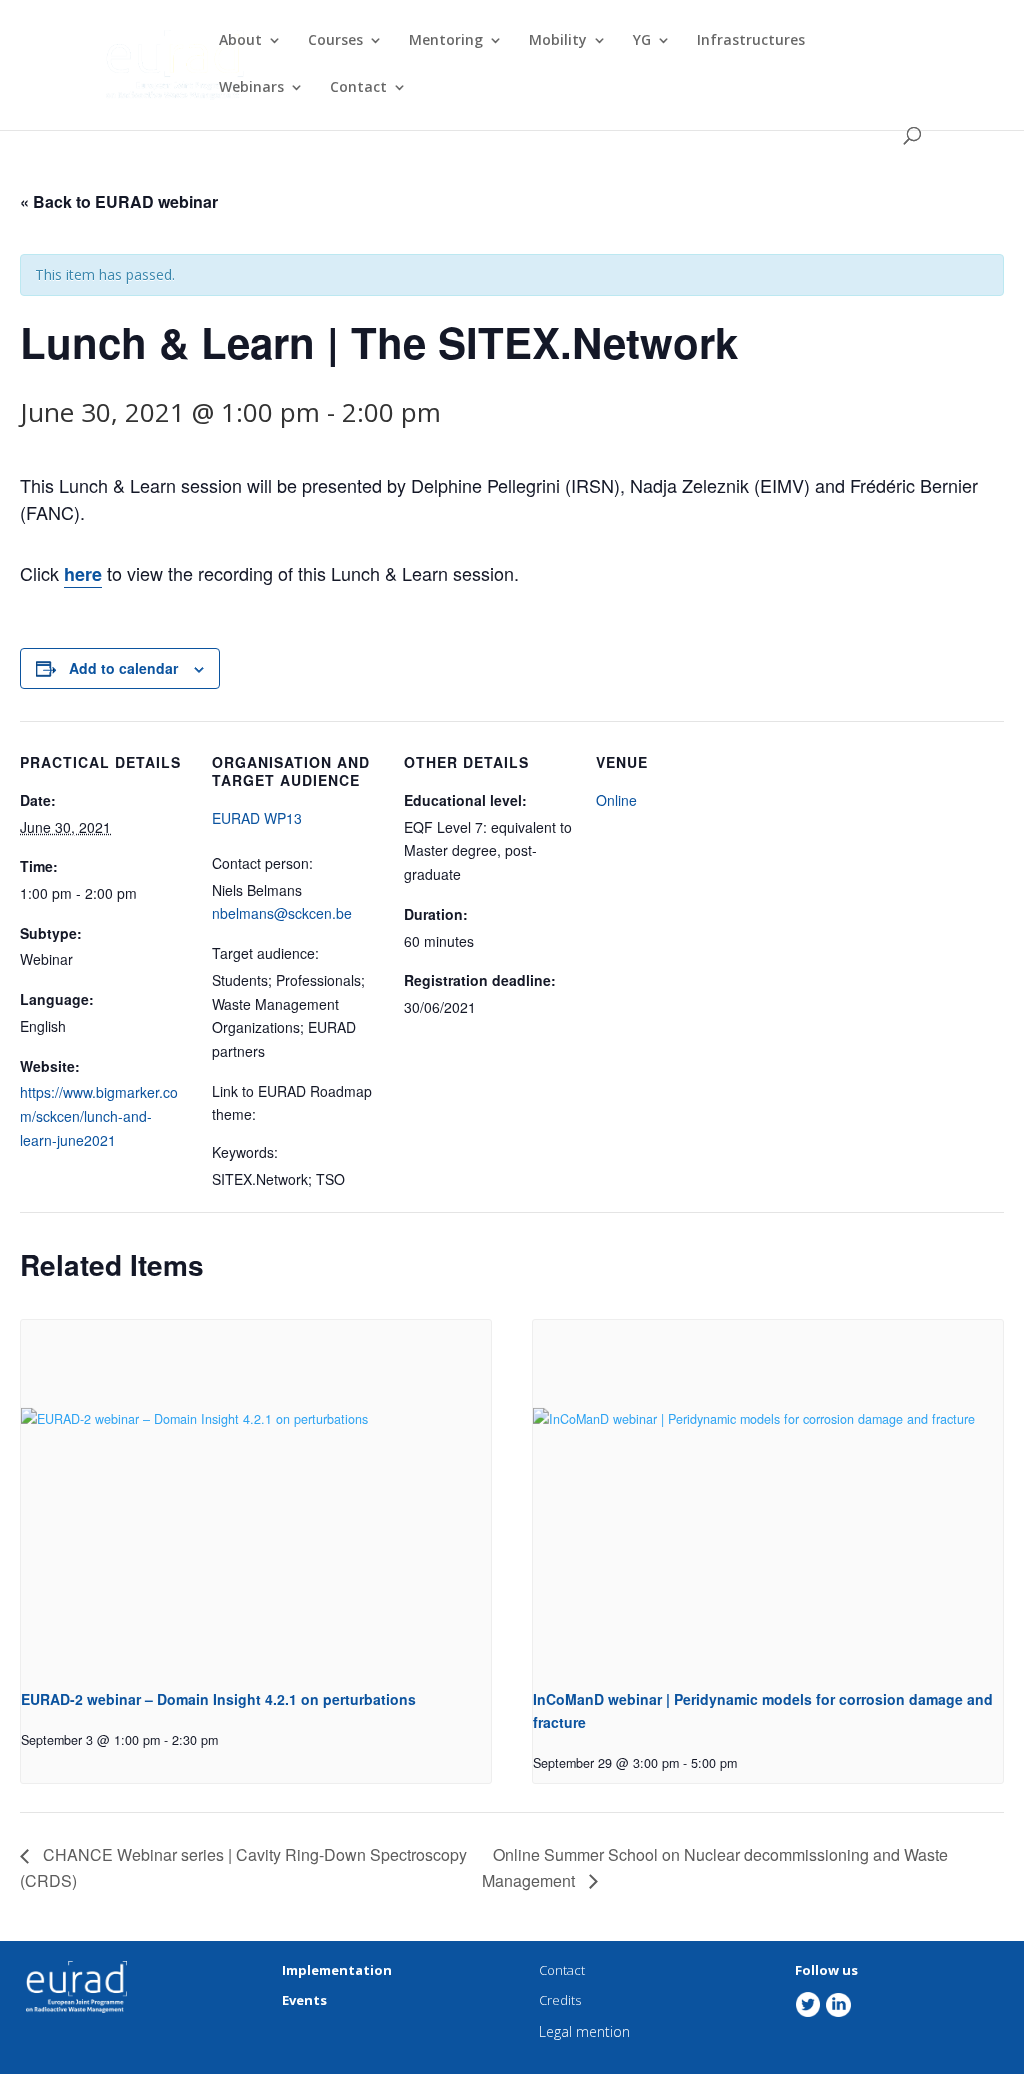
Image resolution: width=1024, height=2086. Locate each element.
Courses (335, 41)
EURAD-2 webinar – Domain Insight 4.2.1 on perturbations (218, 1699)
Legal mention (584, 2031)
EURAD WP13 (257, 818)
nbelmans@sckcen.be (282, 913)
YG (642, 41)
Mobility (558, 41)
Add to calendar (123, 668)
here (83, 574)
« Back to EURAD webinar (119, 201)
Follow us (826, 1970)
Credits (560, 2000)
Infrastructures (751, 41)
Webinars (251, 88)
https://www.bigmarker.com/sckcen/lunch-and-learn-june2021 (99, 1116)
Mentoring (446, 41)
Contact (358, 88)
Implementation (337, 1970)
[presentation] (256, 1496)
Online (616, 800)
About (240, 41)
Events (304, 2000)
